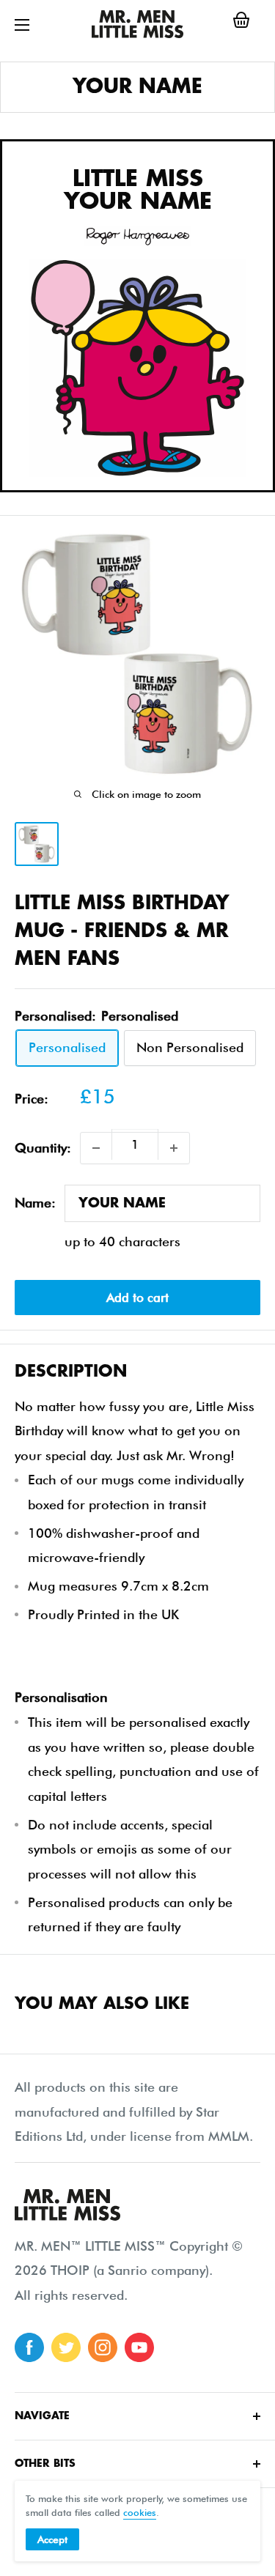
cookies (140, 2512)
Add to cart (137, 1298)
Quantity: (43, 1148)
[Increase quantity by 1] (174, 1148)
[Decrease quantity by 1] (96, 1148)
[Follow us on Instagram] (103, 2347)
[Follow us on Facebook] (29, 2347)
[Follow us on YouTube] (139, 2347)
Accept (52, 2539)
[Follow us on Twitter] (66, 2347)
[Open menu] (22, 25)
